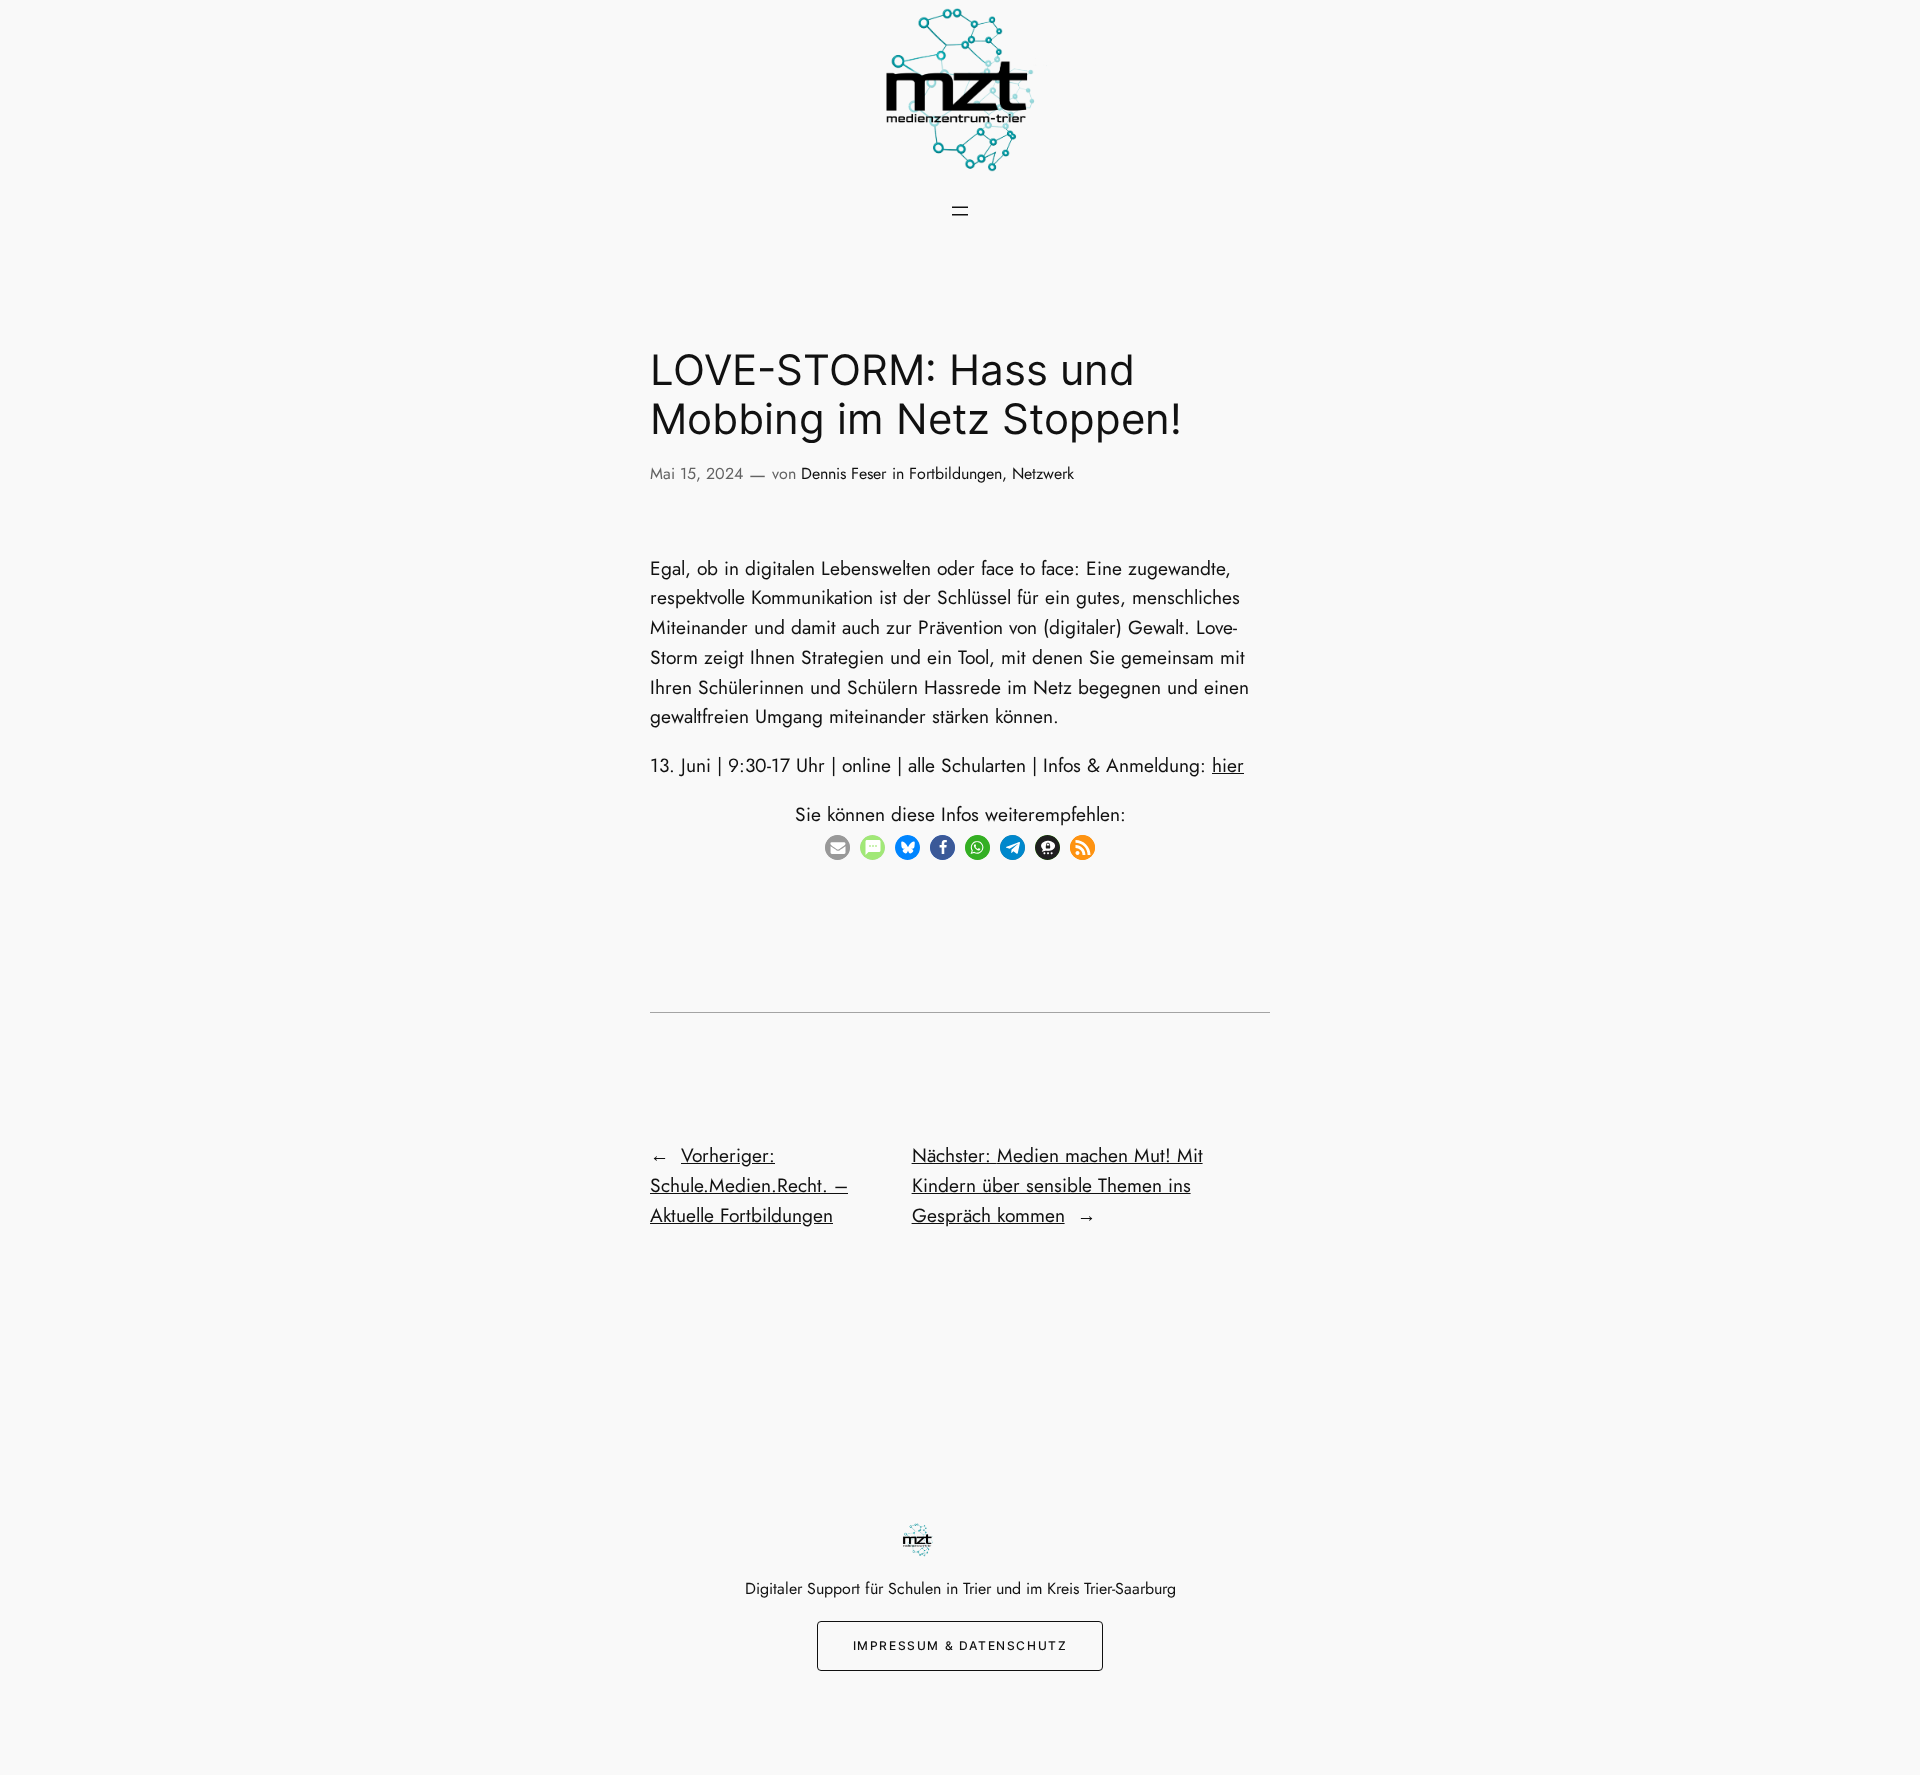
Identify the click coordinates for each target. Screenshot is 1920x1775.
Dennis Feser (843, 473)
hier (1228, 765)
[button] (837, 847)
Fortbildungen (955, 473)
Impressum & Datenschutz (960, 1645)
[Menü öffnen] (960, 211)
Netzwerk (1043, 473)
